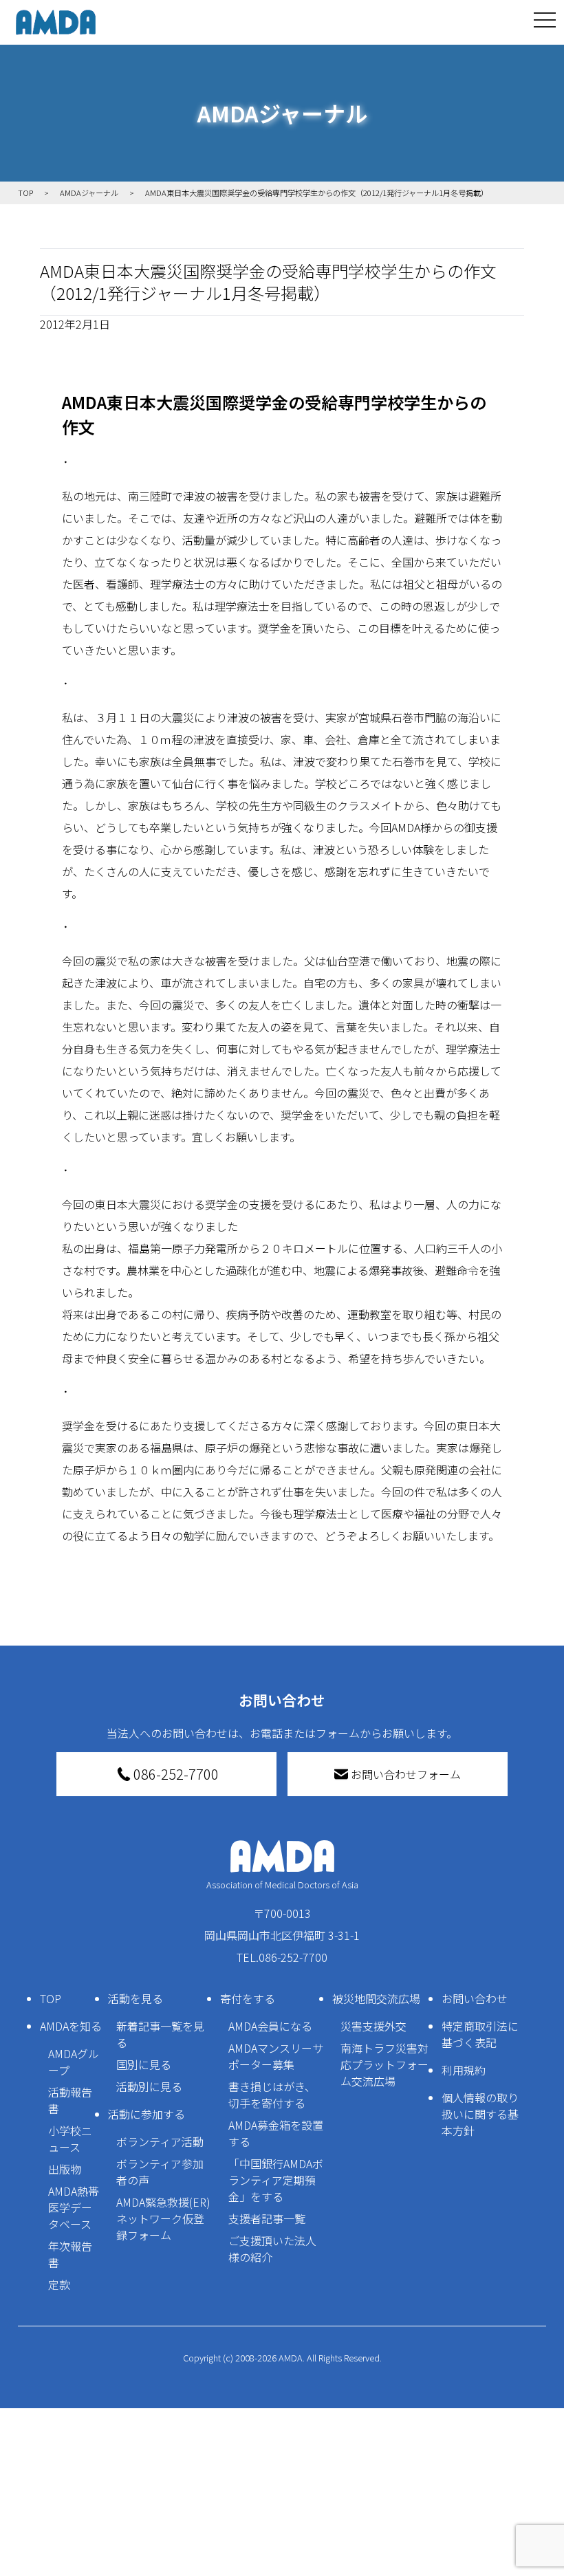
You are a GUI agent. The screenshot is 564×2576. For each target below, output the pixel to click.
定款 (59, 2284)
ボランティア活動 (160, 2141)
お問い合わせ (475, 1998)
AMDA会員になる (270, 2026)
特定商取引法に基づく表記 (480, 2034)
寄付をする (248, 1998)
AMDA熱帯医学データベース (74, 2207)
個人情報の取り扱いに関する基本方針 (480, 2114)
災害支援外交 (373, 2026)
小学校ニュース (70, 2139)
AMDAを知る (71, 2026)
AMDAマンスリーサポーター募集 (276, 2056)
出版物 (65, 2169)
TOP (51, 1998)
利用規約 (464, 2070)
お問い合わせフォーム (406, 1774)
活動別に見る (149, 2086)
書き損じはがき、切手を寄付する (272, 2095)
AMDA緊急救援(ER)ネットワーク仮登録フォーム (163, 2218)
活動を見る (135, 1998)
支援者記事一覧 (267, 2218)
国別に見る (144, 2064)
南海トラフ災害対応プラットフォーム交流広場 (384, 2064)
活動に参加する (147, 2114)
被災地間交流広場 (376, 1998)
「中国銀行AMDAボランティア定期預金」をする (276, 2180)
